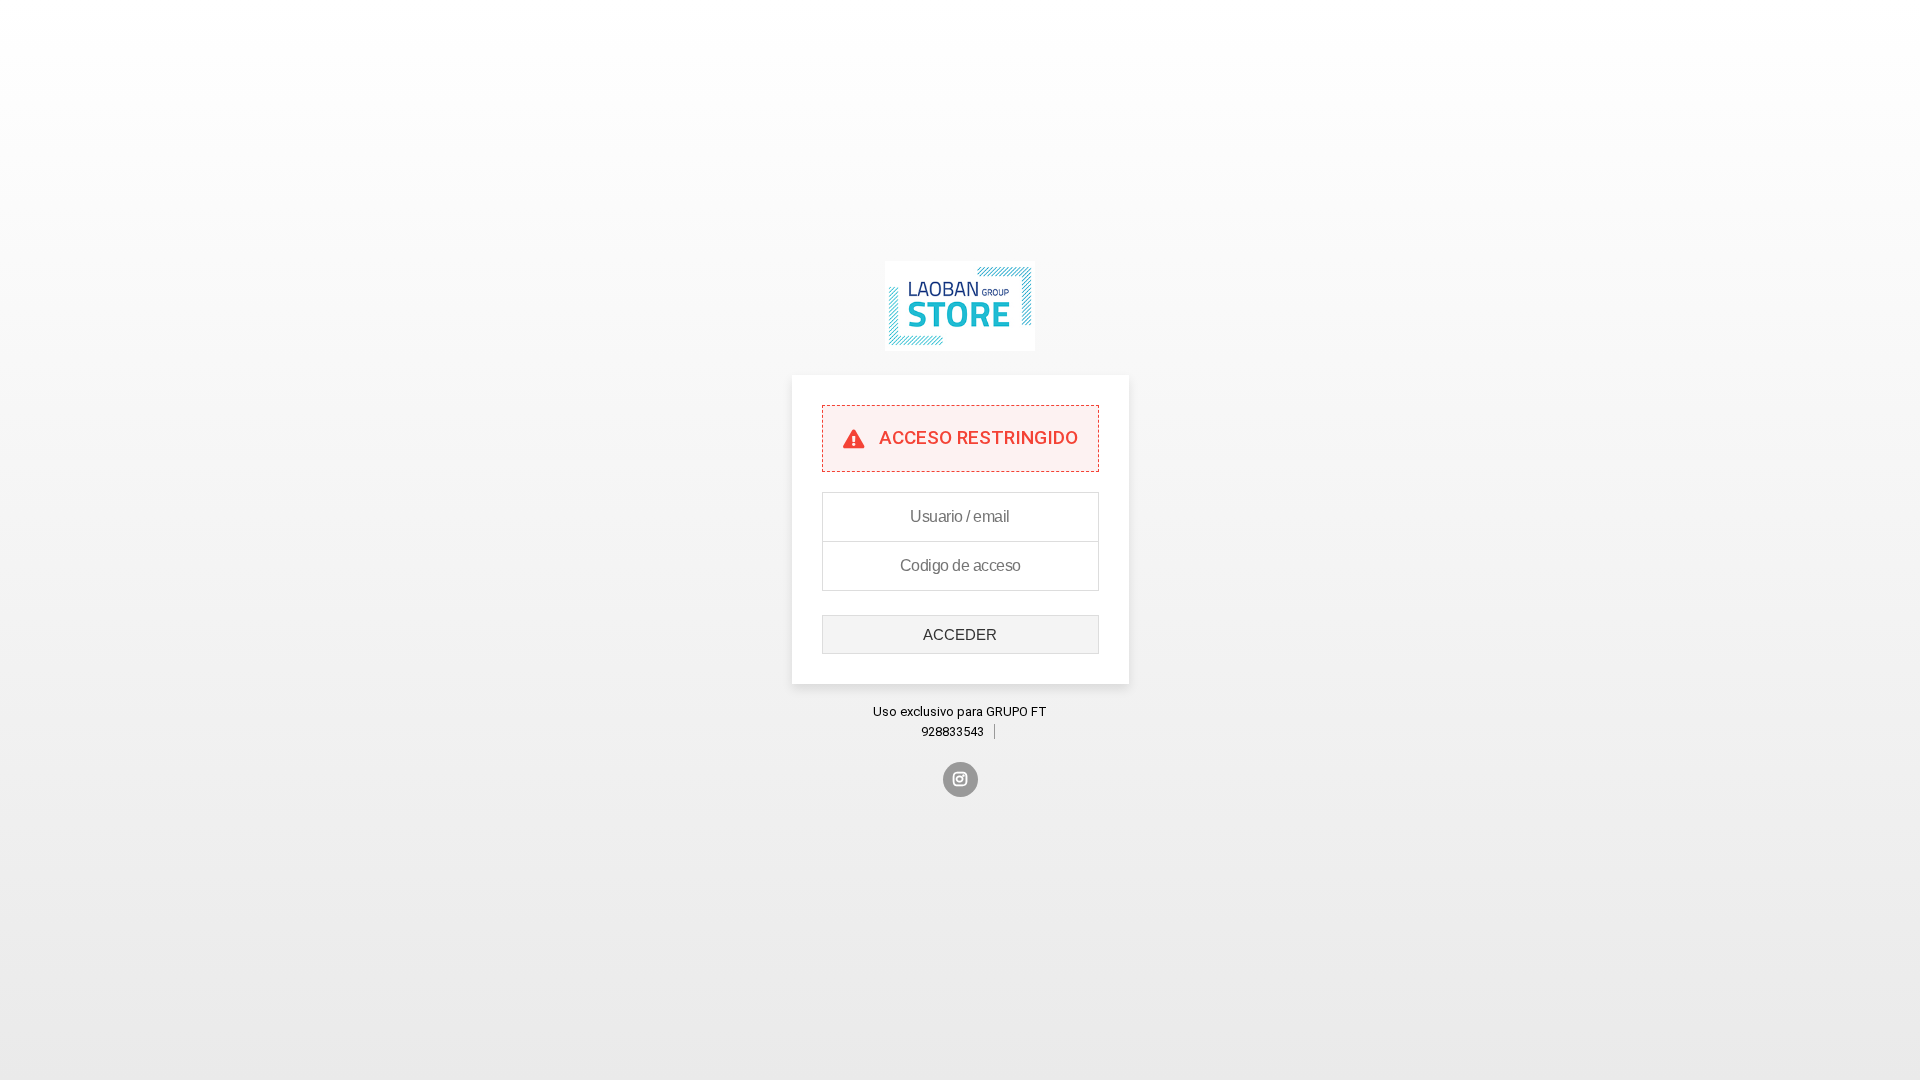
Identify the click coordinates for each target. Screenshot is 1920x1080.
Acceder (960, 634)
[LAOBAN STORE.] (959, 365)
